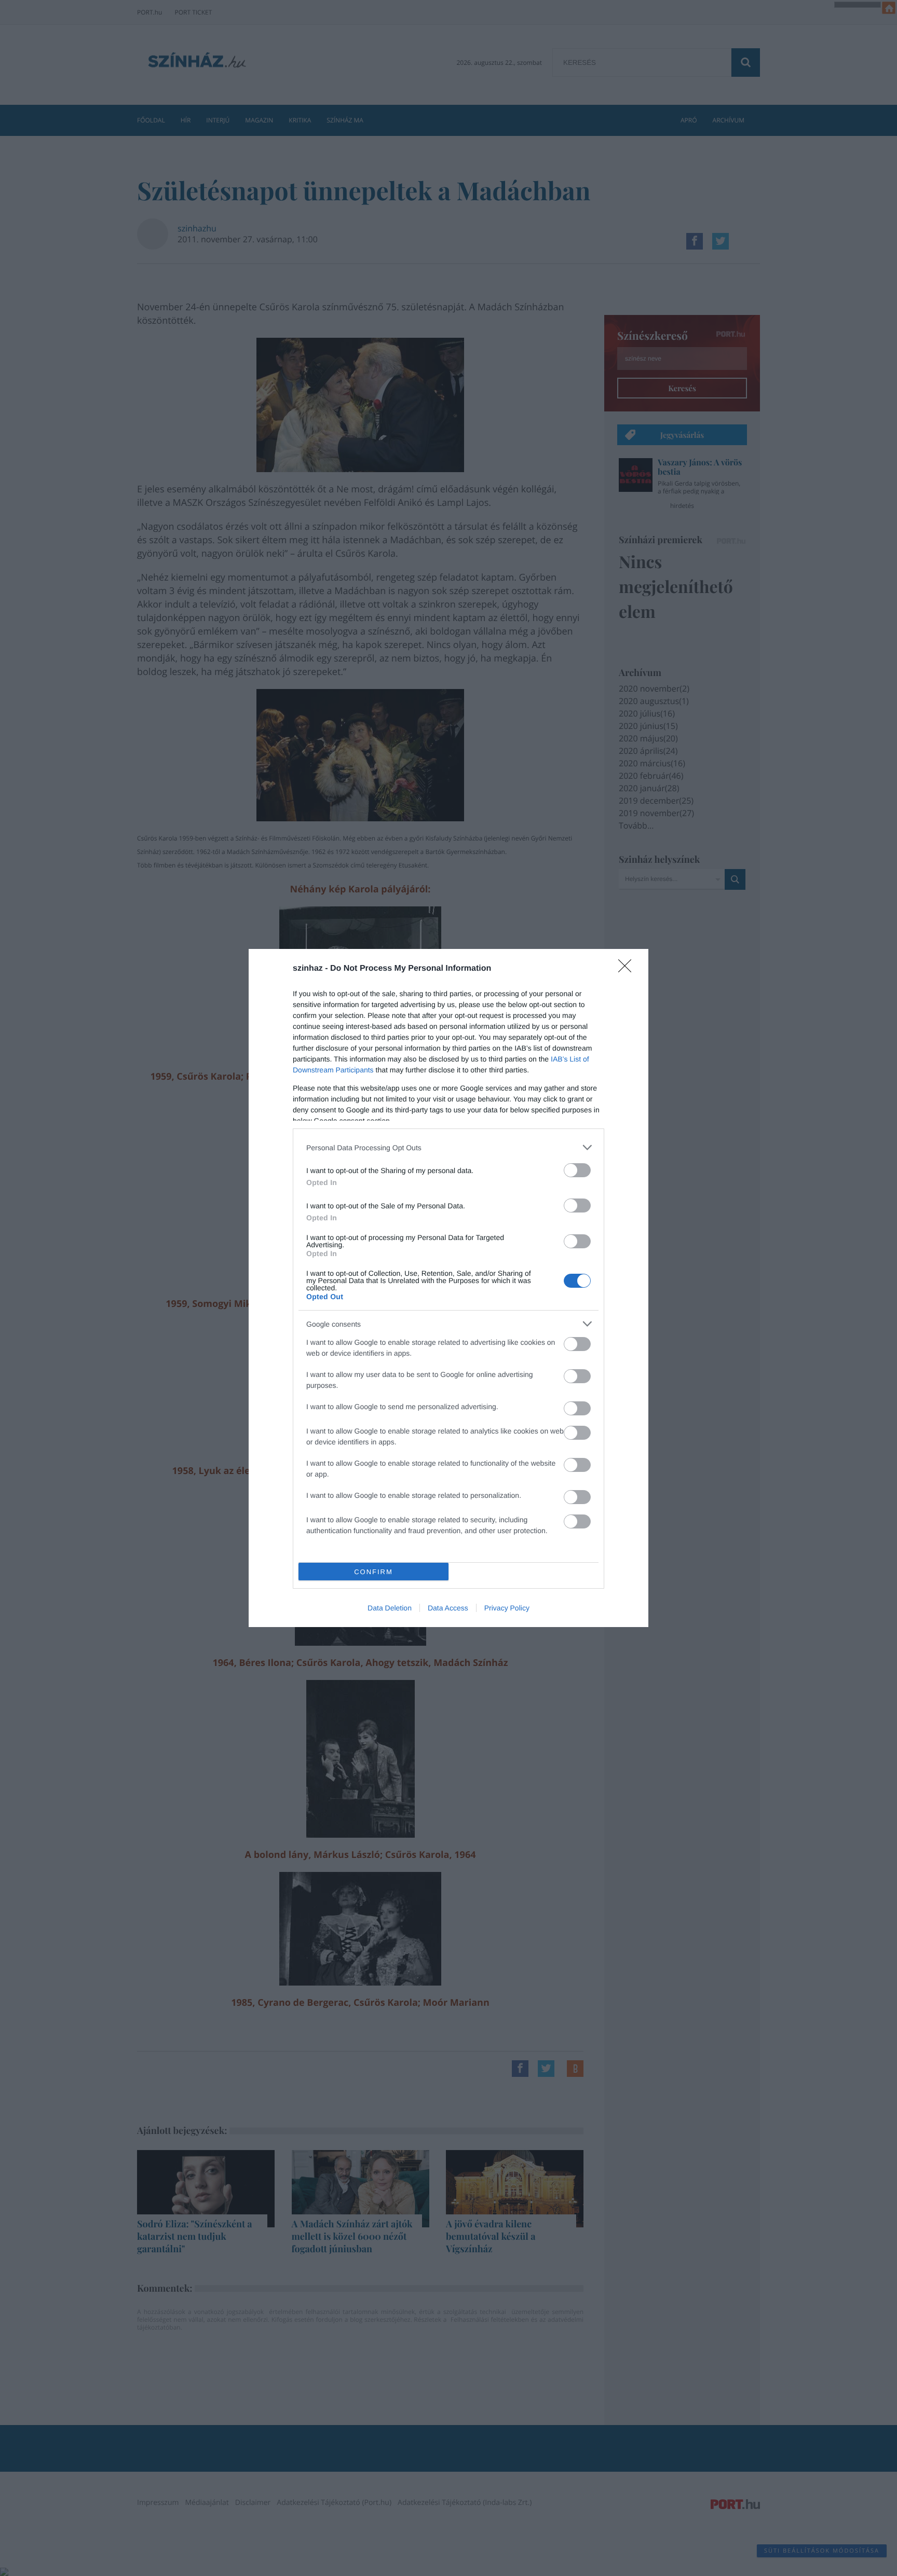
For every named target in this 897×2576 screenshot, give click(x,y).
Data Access (448, 1608)
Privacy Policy (507, 1608)
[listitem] (448, 1147)
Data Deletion (390, 1608)
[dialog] (448, 1288)
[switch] (577, 1170)
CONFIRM (373, 1572)
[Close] (628, 969)
